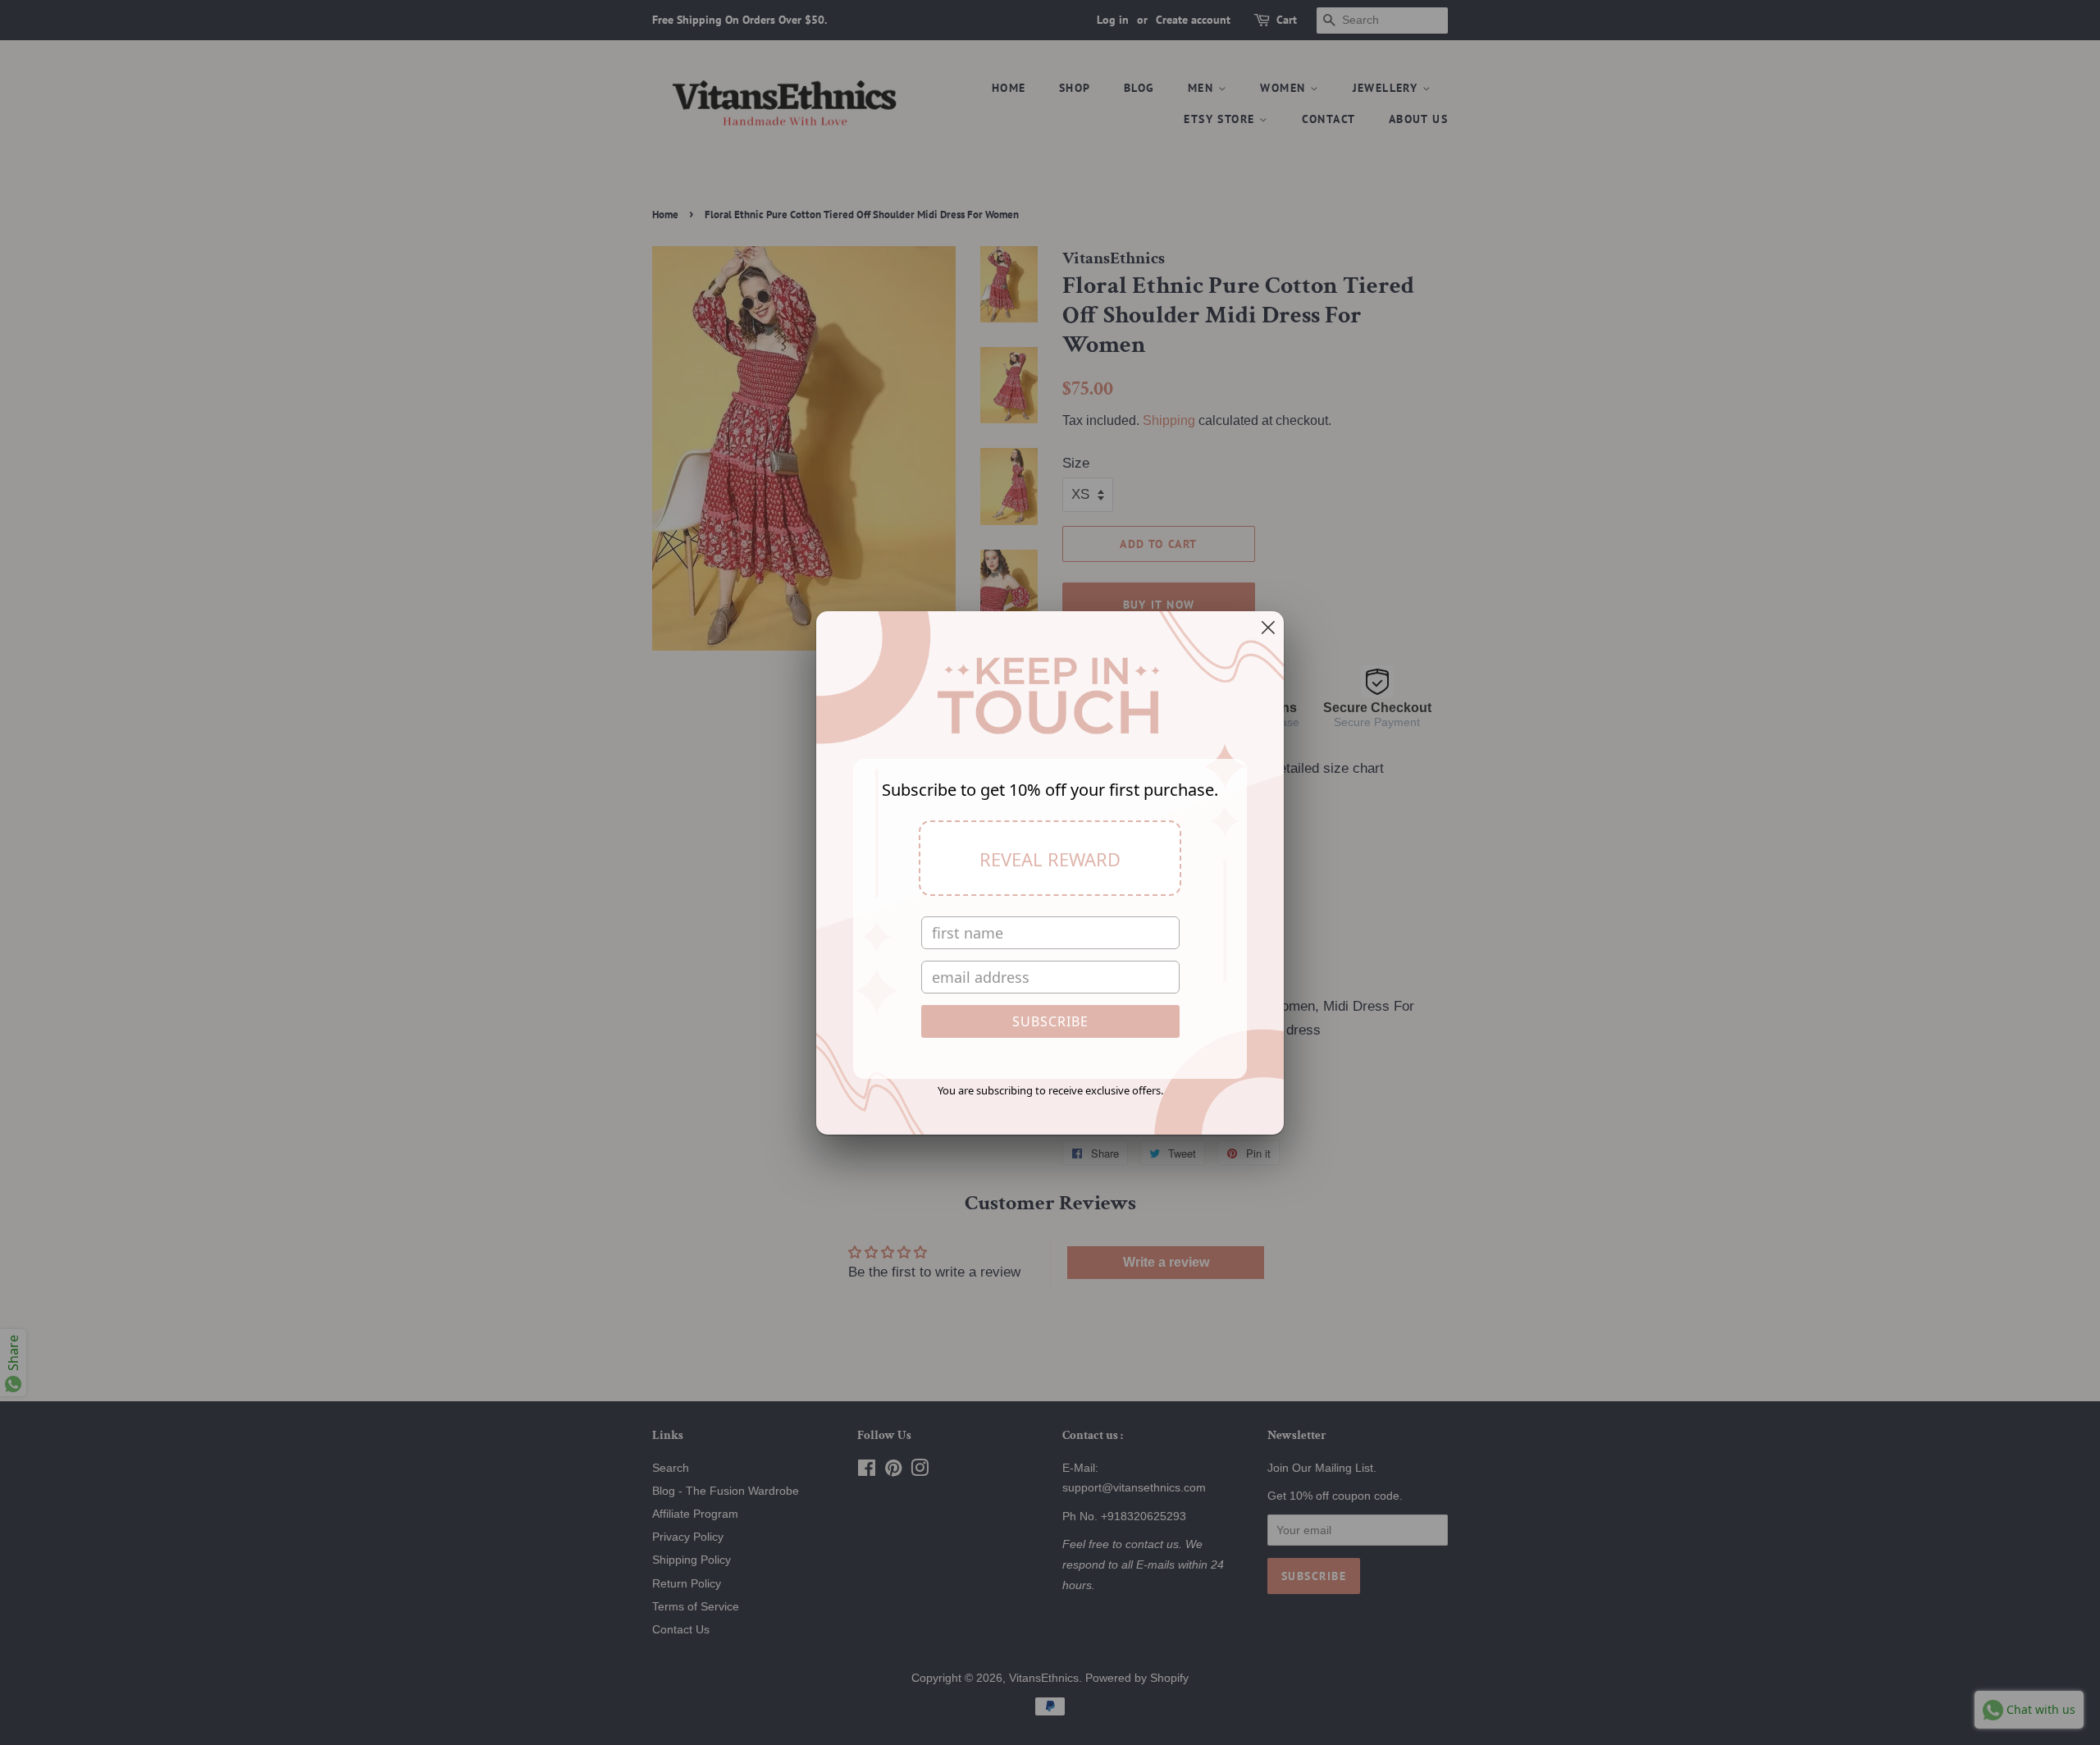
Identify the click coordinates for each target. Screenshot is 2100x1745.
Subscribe (1050, 1021)
